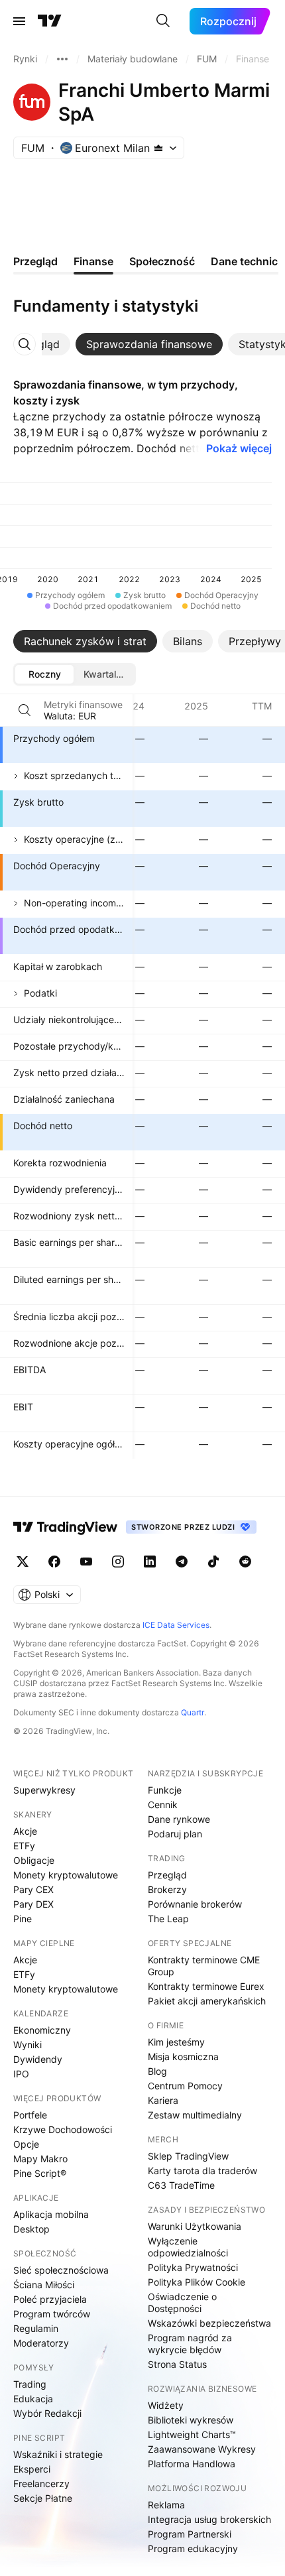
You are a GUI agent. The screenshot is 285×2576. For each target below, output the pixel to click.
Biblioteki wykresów (191, 2420)
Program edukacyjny (193, 2548)
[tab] (149, 344)
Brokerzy (167, 1889)
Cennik (163, 1805)
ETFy (24, 1846)
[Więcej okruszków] (62, 59)
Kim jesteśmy (176, 2042)
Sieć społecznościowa (61, 2270)
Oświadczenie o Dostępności (182, 2302)
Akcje (25, 1831)
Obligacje (34, 1860)
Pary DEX (33, 1904)
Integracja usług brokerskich (209, 2519)
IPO (21, 2074)
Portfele (30, 2115)
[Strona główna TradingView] (50, 21)
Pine (23, 1919)
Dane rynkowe (179, 1819)
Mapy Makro (40, 2159)
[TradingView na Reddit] (245, 1562)
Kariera (163, 2100)
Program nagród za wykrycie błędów (190, 2344)
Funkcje (165, 1790)
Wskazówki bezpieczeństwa (209, 2323)
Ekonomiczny (42, 2030)
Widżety (166, 2405)
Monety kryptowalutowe (66, 1875)
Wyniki (28, 2045)
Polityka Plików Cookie (197, 2282)
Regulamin (36, 2328)
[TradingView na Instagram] (118, 1562)
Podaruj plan (175, 1834)
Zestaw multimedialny (195, 2115)
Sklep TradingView (188, 2156)
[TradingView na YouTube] (86, 1562)
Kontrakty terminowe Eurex (206, 1986)
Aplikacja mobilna (51, 2214)
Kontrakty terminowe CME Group (204, 1966)
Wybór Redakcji (47, 2413)
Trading (30, 2384)
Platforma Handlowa (192, 2464)
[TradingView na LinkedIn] (150, 1562)
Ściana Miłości (44, 2285)
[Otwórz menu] (19, 21)
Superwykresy (44, 1790)
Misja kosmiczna (183, 2056)
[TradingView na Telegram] (182, 1562)
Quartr (193, 1712)
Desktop (31, 2229)
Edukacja (33, 2399)
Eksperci (32, 2469)
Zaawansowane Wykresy (202, 2449)
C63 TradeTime (181, 2185)
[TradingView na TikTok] (213, 1562)
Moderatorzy (41, 2343)
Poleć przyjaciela (50, 2299)
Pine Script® (40, 2173)
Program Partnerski (190, 2534)
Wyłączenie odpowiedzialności (188, 2247)
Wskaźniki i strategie (58, 2454)
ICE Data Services (176, 1625)
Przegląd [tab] (35, 261)
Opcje (26, 2144)
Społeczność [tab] (162, 261)
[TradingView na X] (23, 1562)
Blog (157, 2071)
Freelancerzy (41, 2484)
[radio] (44, 674)
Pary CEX (33, 1889)
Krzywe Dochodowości (63, 2129)
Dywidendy (38, 2059)
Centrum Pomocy (185, 2086)
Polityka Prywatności (193, 2267)
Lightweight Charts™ (192, 2434)
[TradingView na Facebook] (54, 1562)
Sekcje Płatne (43, 2498)
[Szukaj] (163, 21)
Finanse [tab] (93, 261)
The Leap (168, 1919)
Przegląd (167, 1875)
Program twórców (52, 2314)
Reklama (166, 2505)
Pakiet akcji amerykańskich (207, 2001)
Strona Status (177, 2364)
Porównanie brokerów (195, 1904)
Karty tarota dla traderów (202, 2171)
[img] (158, 148)
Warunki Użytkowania (195, 2226)
